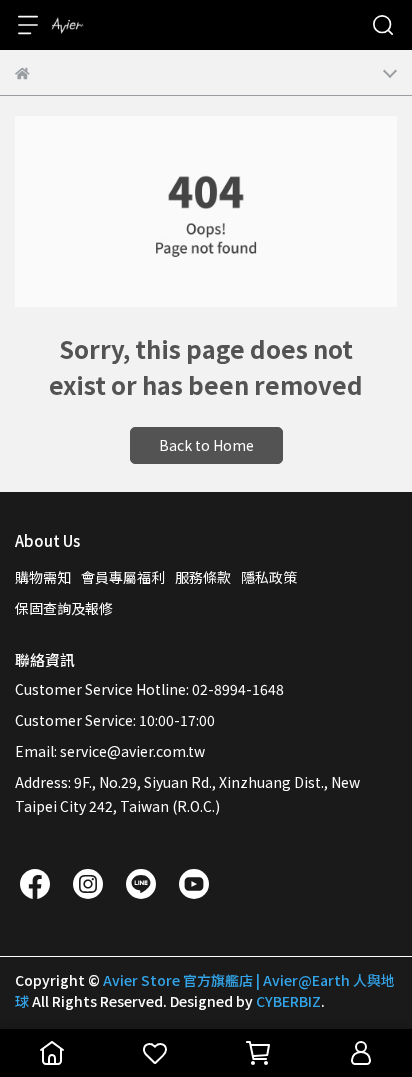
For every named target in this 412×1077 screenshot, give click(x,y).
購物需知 (43, 577)
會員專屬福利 (123, 577)
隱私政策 (269, 577)
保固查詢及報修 (64, 608)
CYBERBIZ (288, 1001)
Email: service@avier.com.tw (110, 751)
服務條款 (203, 577)
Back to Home (206, 445)
